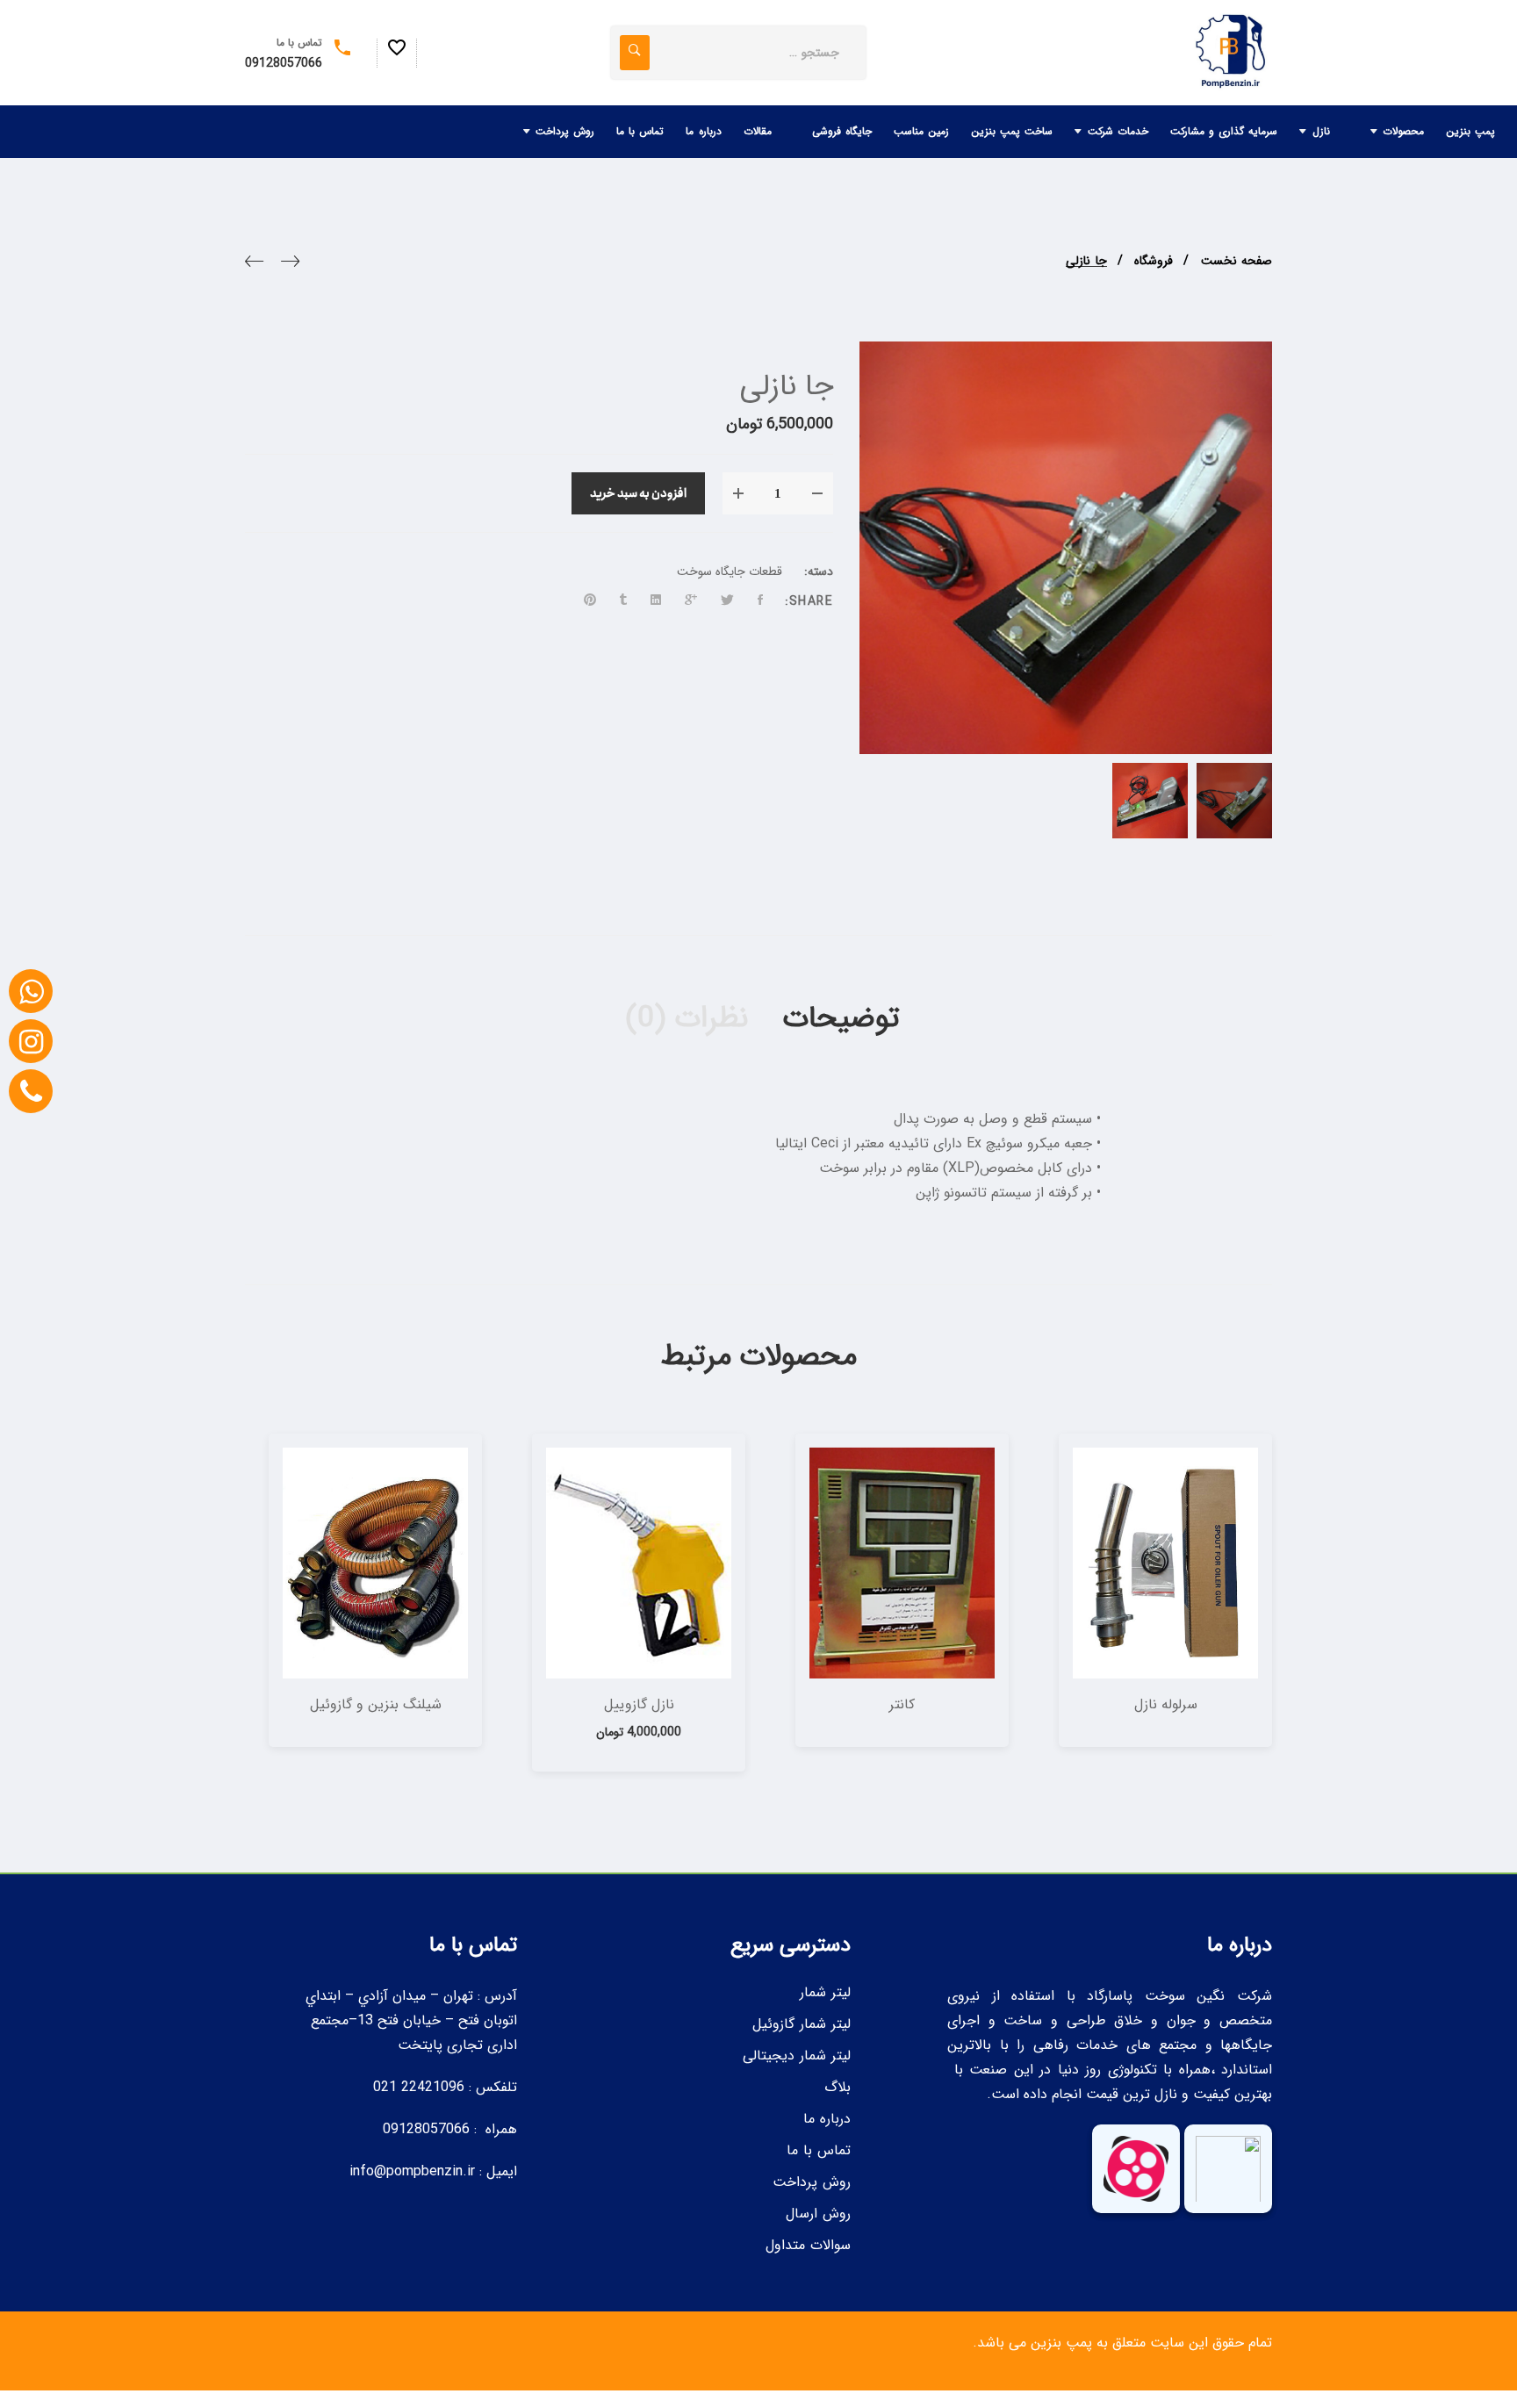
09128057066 (284, 63)
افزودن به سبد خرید (638, 493)
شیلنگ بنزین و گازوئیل (376, 1704)
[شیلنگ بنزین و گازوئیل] (375, 1563)
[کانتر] (902, 1563)
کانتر (902, 1704)
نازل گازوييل (639, 1704)
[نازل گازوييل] (639, 1563)
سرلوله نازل (1166, 1704)
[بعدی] (254, 265)
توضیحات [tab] (841, 1019)
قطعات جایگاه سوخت (730, 571)
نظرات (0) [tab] (683, 1019)
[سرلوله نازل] (1165, 1563)
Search (635, 53)
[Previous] (290, 265)
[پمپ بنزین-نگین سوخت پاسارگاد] (1228, 53)
